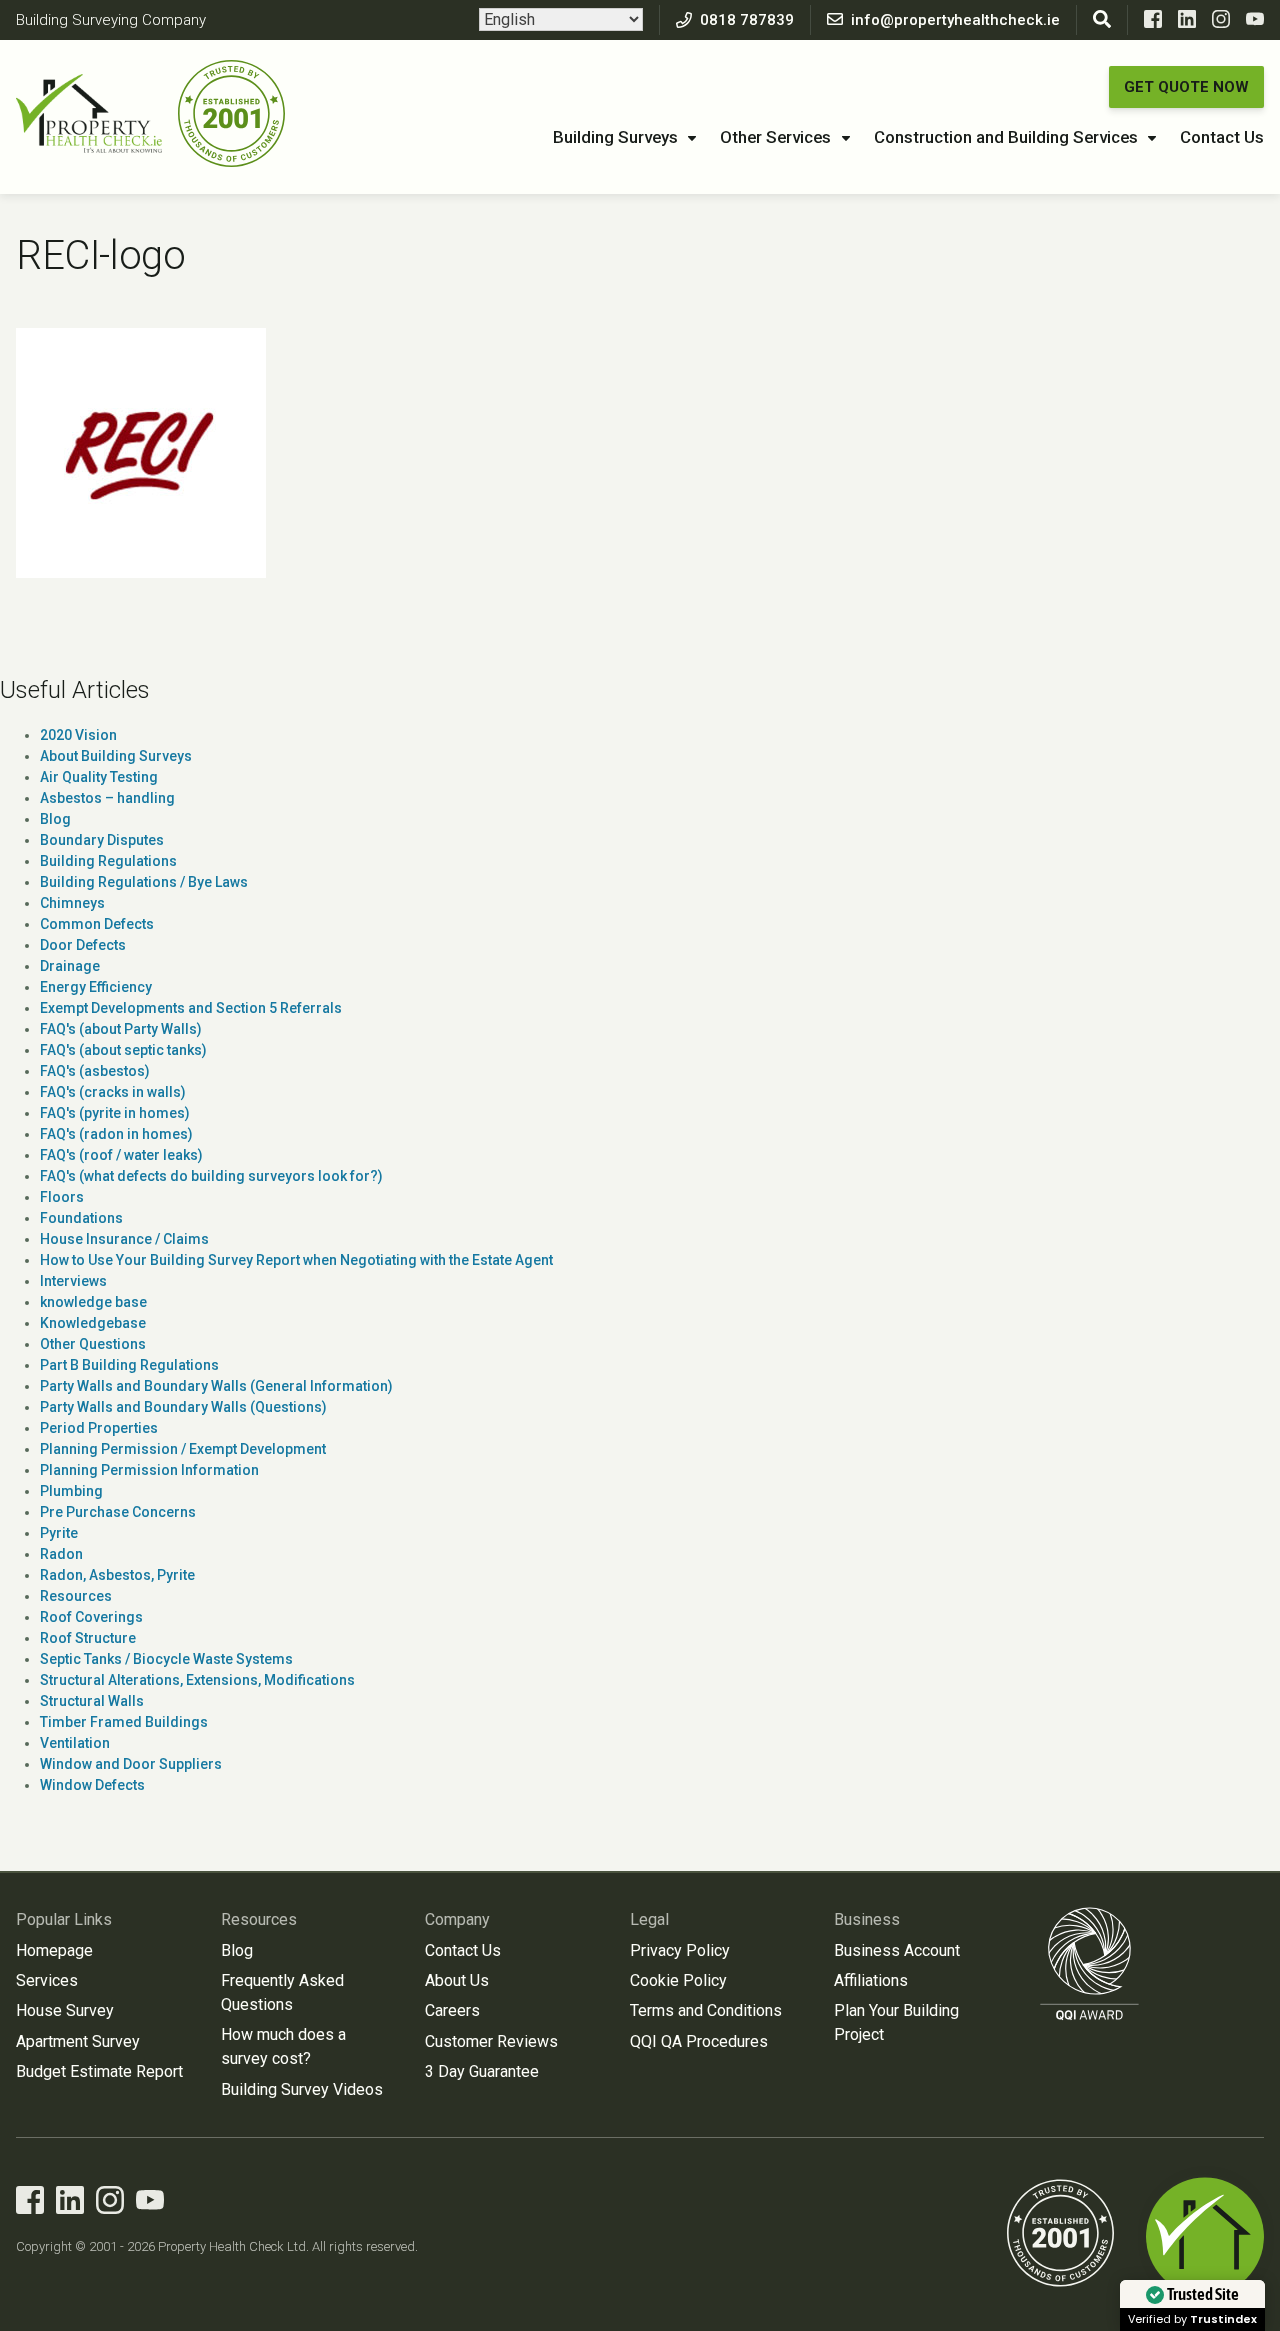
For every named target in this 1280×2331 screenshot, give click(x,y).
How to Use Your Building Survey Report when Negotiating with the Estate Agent (296, 1260)
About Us (457, 1980)
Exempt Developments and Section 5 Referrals (191, 1008)
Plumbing (71, 1491)
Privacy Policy (680, 1950)
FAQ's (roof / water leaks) (121, 1155)
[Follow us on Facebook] (1153, 23)
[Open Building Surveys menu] (692, 139)
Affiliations (871, 1980)
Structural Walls (92, 1701)
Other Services (775, 137)
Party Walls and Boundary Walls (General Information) (216, 1386)
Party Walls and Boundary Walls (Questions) (183, 1407)
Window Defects (92, 1785)
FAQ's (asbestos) (95, 1071)
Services (47, 1980)
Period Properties (99, 1428)
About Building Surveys (116, 756)
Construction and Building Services (1006, 137)
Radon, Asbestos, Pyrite (117, 1575)
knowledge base (93, 1302)
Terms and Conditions (706, 2010)
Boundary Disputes (102, 840)
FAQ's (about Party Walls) (121, 1029)
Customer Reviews (491, 2041)
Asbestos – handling (107, 798)
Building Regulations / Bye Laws (144, 882)
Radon (61, 1554)
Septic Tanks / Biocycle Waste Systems (166, 1659)
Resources (76, 1596)
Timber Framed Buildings (124, 1722)
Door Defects (83, 945)
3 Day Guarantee (482, 2071)
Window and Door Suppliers (131, 1764)
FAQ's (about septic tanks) (123, 1050)
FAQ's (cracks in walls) (113, 1092)
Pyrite (59, 1533)
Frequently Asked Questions (282, 1992)
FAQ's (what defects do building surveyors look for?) (211, 1176)
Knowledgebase (93, 1323)
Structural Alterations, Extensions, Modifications (197, 1680)
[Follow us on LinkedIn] (1187, 23)
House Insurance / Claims (124, 1239)
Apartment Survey (78, 2041)
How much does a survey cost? (283, 2046)
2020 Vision (78, 735)
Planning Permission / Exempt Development (183, 1449)
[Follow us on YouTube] (1255, 23)
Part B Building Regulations (129, 1365)
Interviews (73, 1281)
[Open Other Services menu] (846, 139)
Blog (55, 819)
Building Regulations (108, 861)
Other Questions (93, 1344)
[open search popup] (1102, 20)
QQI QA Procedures (699, 2041)
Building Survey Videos (302, 2089)
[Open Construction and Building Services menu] (1152, 139)
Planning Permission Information (149, 1470)
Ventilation (75, 1743)
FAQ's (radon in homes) (116, 1134)
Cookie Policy (678, 1980)
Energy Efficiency (96, 987)
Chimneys (72, 903)
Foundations (81, 1218)
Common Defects (97, 924)
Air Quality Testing (99, 777)
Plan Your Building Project (896, 2022)
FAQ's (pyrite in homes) (115, 1113)
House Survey (65, 2010)
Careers (452, 2010)
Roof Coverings (91, 1617)
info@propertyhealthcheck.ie (955, 20)
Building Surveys (615, 137)
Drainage (70, 966)
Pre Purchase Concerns (118, 1512)
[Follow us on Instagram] (1221, 23)
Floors (62, 1197)
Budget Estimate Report (99, 2071)
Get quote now (1186, 87)
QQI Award (1090, 1963)
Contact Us (1222, 137)
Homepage (54, 1950)
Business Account (897, 1950)
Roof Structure (88, 1638)
